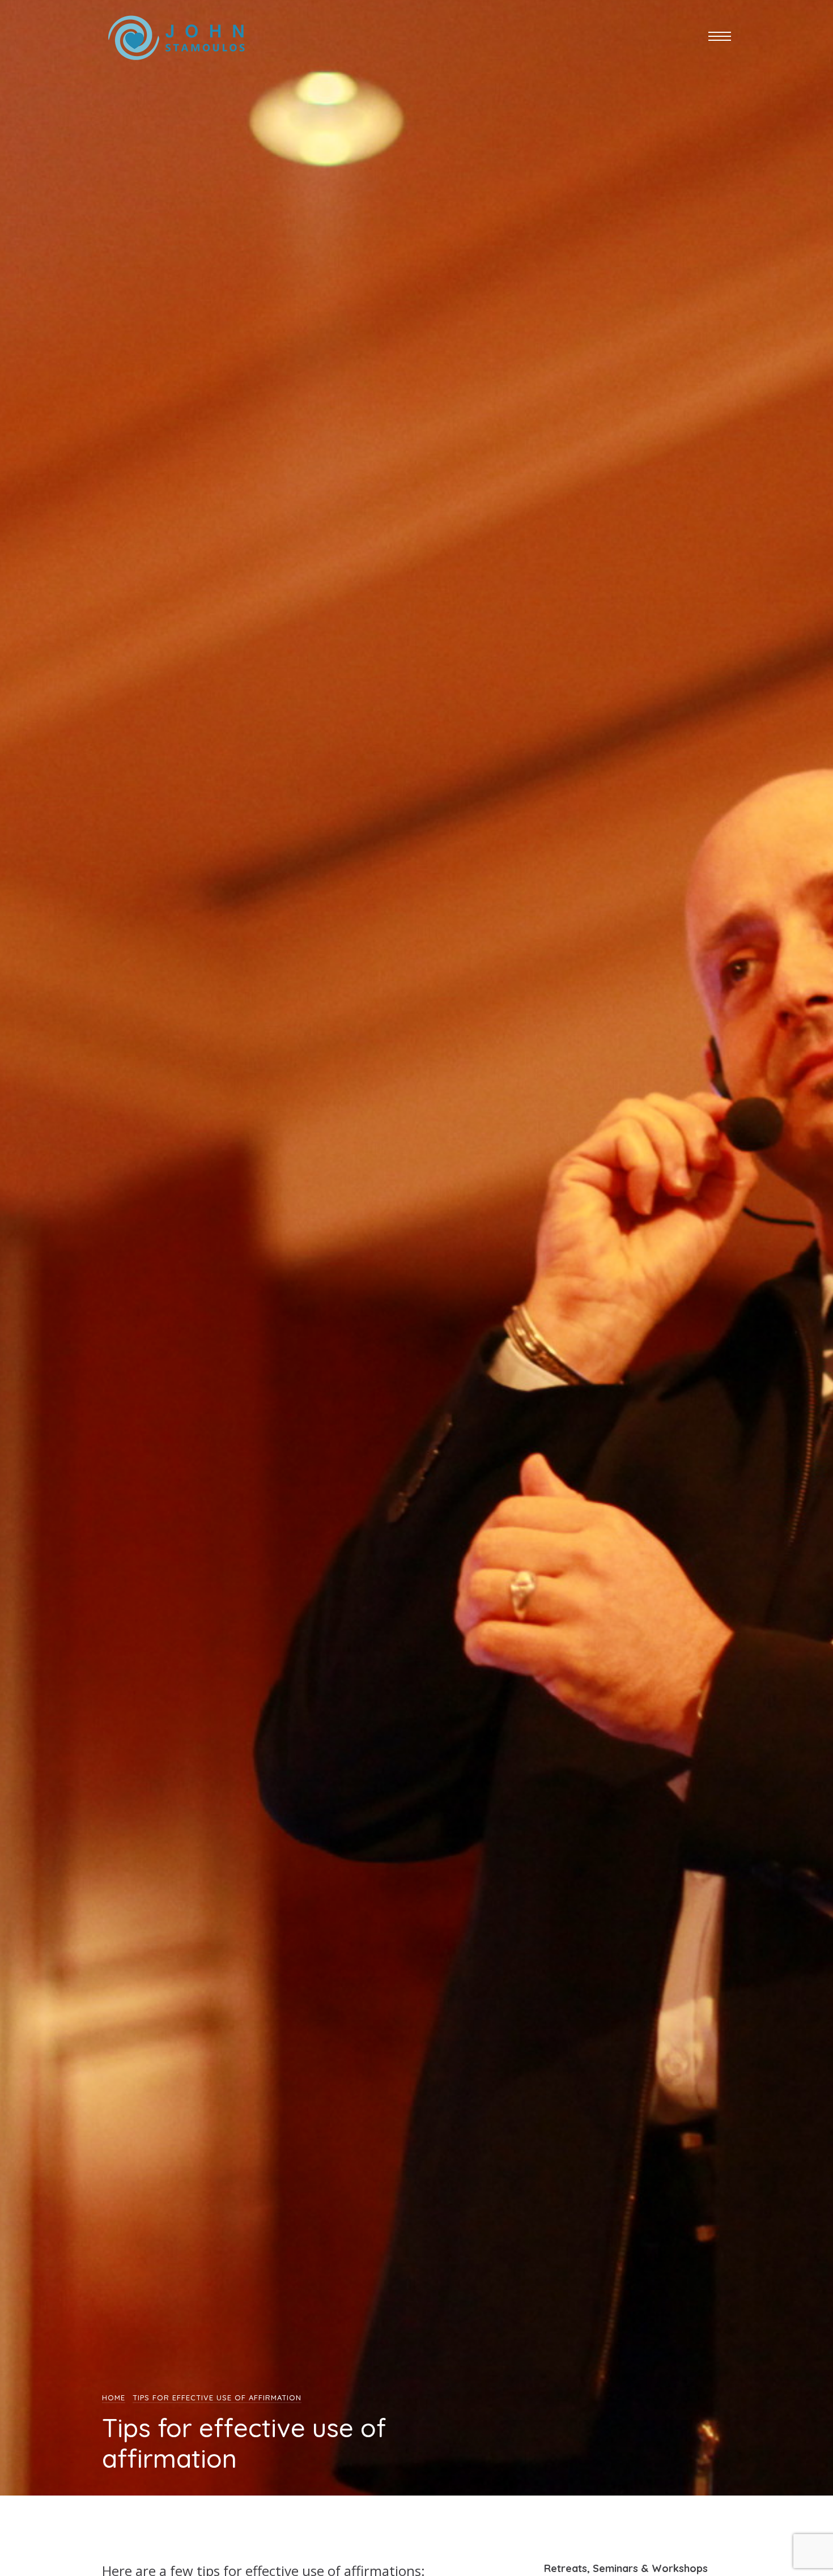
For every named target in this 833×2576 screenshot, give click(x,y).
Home (114, 2398)
